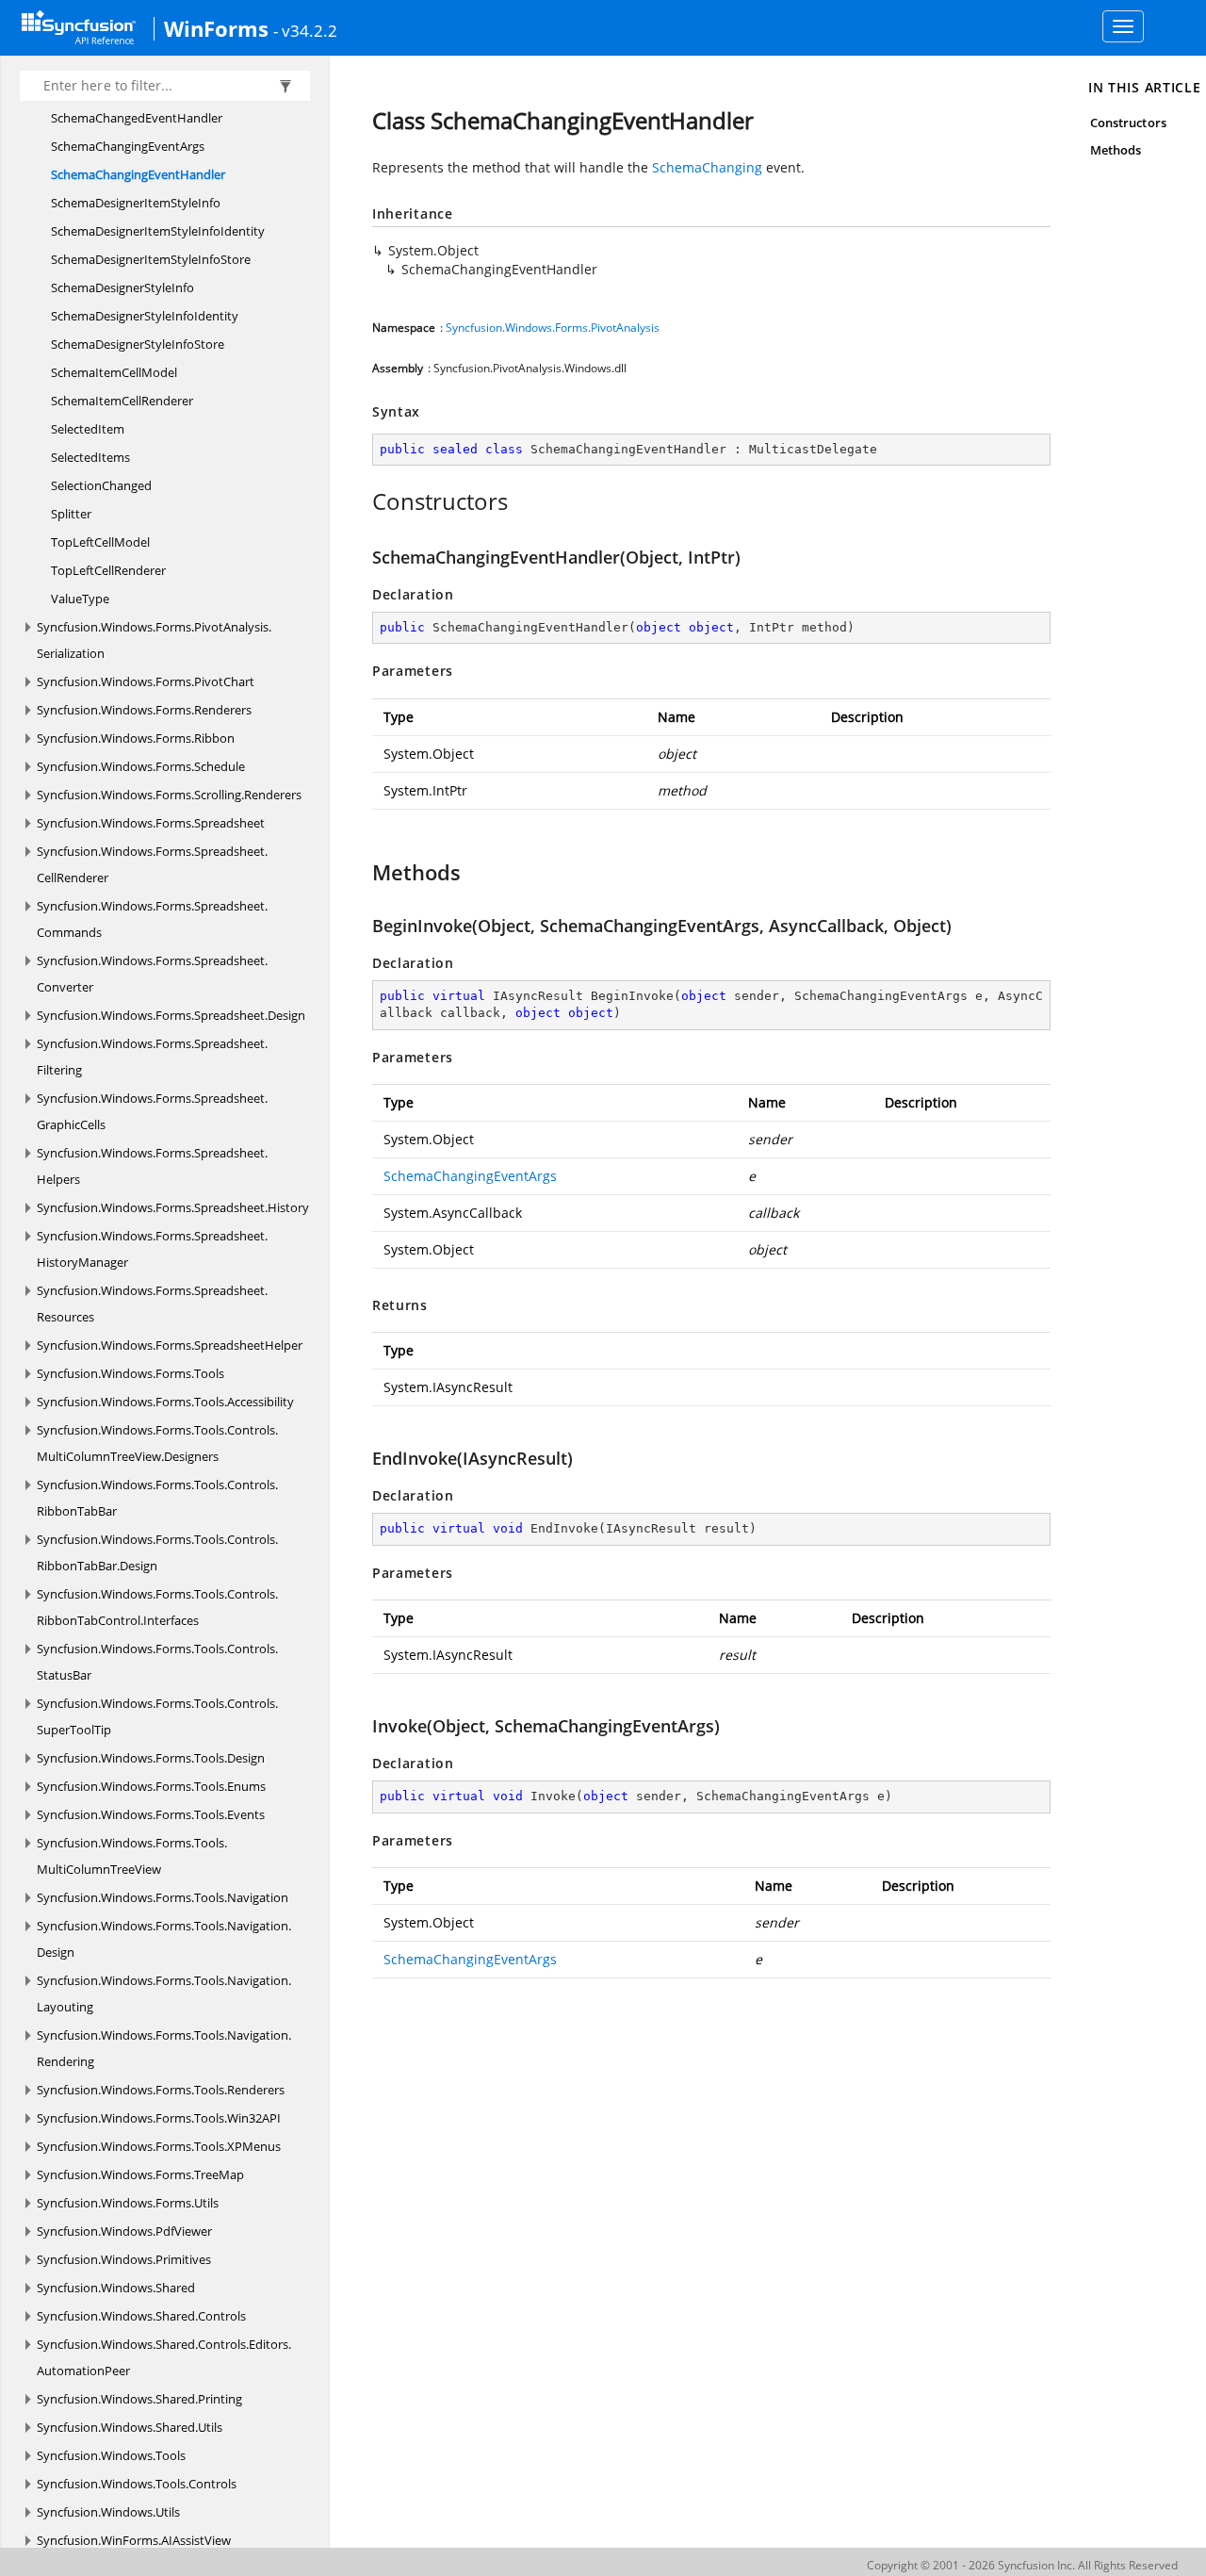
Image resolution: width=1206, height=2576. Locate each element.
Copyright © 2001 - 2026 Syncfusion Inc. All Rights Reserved (1022, 2565)
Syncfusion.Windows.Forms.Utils (128, 2203)
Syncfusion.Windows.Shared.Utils (130, 2427)
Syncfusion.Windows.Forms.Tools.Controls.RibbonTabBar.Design (157, 1552)
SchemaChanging (707, 167)
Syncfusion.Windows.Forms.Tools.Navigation (163, 1897)
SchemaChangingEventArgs (128, 146)
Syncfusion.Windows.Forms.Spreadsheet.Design (171, 1015)
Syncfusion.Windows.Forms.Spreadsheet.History (173, 1207)
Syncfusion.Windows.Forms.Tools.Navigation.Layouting (164, 1994)
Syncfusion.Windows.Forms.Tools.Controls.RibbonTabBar (157, 1498)
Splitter (71, 514)
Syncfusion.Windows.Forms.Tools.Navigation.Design (164, 1939)
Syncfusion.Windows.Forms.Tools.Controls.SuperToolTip (157, 1716)
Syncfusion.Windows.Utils (108, 2512)
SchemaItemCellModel (114, 372)
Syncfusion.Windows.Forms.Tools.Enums (151, 1786)
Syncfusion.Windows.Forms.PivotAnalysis (553, 328)
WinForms (216, 28)
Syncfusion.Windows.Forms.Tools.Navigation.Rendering (164, 2048)
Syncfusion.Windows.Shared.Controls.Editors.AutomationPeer (164, 2357)
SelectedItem (88, 429)
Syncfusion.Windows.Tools (111, 2455)
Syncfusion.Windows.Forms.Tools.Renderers (161, 2090)
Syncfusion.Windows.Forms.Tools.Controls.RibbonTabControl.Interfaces (157, 1607)
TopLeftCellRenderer (108, 570)
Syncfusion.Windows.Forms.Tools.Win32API (159, 2118)
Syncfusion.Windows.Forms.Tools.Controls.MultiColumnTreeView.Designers (157, 1443)
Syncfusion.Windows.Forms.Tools (130, 1373)
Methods (1116, 150)
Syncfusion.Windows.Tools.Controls (137, 2484)
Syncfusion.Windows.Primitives (124, 2259)
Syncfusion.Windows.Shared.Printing (139, 2399)
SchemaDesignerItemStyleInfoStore (151, 259)
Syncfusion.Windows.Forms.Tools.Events (151, 1814)
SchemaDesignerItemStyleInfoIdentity (158, 231)
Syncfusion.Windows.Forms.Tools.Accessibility (165, 1402)
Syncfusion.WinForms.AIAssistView (134, 2540)
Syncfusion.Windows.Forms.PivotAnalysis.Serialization (154, 640)
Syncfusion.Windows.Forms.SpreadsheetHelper (170, 1345)
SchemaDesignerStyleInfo (122, 287)
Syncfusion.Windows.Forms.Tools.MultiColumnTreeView (132, 1856)
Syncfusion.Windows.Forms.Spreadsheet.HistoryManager (152, 1249)
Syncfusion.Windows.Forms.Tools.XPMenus (159, 2146)
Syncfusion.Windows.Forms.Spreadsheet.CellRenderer (152, 864)
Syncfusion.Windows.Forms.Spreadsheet (151, 823)
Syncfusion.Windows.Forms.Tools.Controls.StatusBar (157, 1662)
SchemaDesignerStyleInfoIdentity (145, 316)
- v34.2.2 (305, 30)
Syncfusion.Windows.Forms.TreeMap (140, 2174)
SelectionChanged (101, 485)
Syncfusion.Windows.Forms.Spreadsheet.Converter (152, 974)
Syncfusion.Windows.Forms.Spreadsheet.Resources (152, 1304)
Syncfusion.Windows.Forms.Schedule (141, 766)
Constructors (1128, 123)
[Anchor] (362, 501)
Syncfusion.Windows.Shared (116, 2288)
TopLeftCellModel (100, 542)
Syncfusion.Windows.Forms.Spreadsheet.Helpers (152, 1166)
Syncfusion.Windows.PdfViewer (124, 2231)
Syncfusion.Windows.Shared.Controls (141, 2316)
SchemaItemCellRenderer (122, 401)
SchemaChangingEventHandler (138, 174)
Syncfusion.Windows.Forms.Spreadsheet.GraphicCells (152, 1111)
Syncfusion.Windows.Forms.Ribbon (136, 738)
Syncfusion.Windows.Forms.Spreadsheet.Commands (152, 919)
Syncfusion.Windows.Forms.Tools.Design (151, 1758)
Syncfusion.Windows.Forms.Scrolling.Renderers (169, 795)
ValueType (80, 599)
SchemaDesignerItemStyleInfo (136, 203)
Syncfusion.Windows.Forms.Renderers (144, 710)
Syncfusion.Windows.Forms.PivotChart (146, 681)
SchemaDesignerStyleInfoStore (138, 344)
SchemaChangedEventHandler (137, 118)
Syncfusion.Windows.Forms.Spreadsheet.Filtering (152, 1057)
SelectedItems (90, 457)
